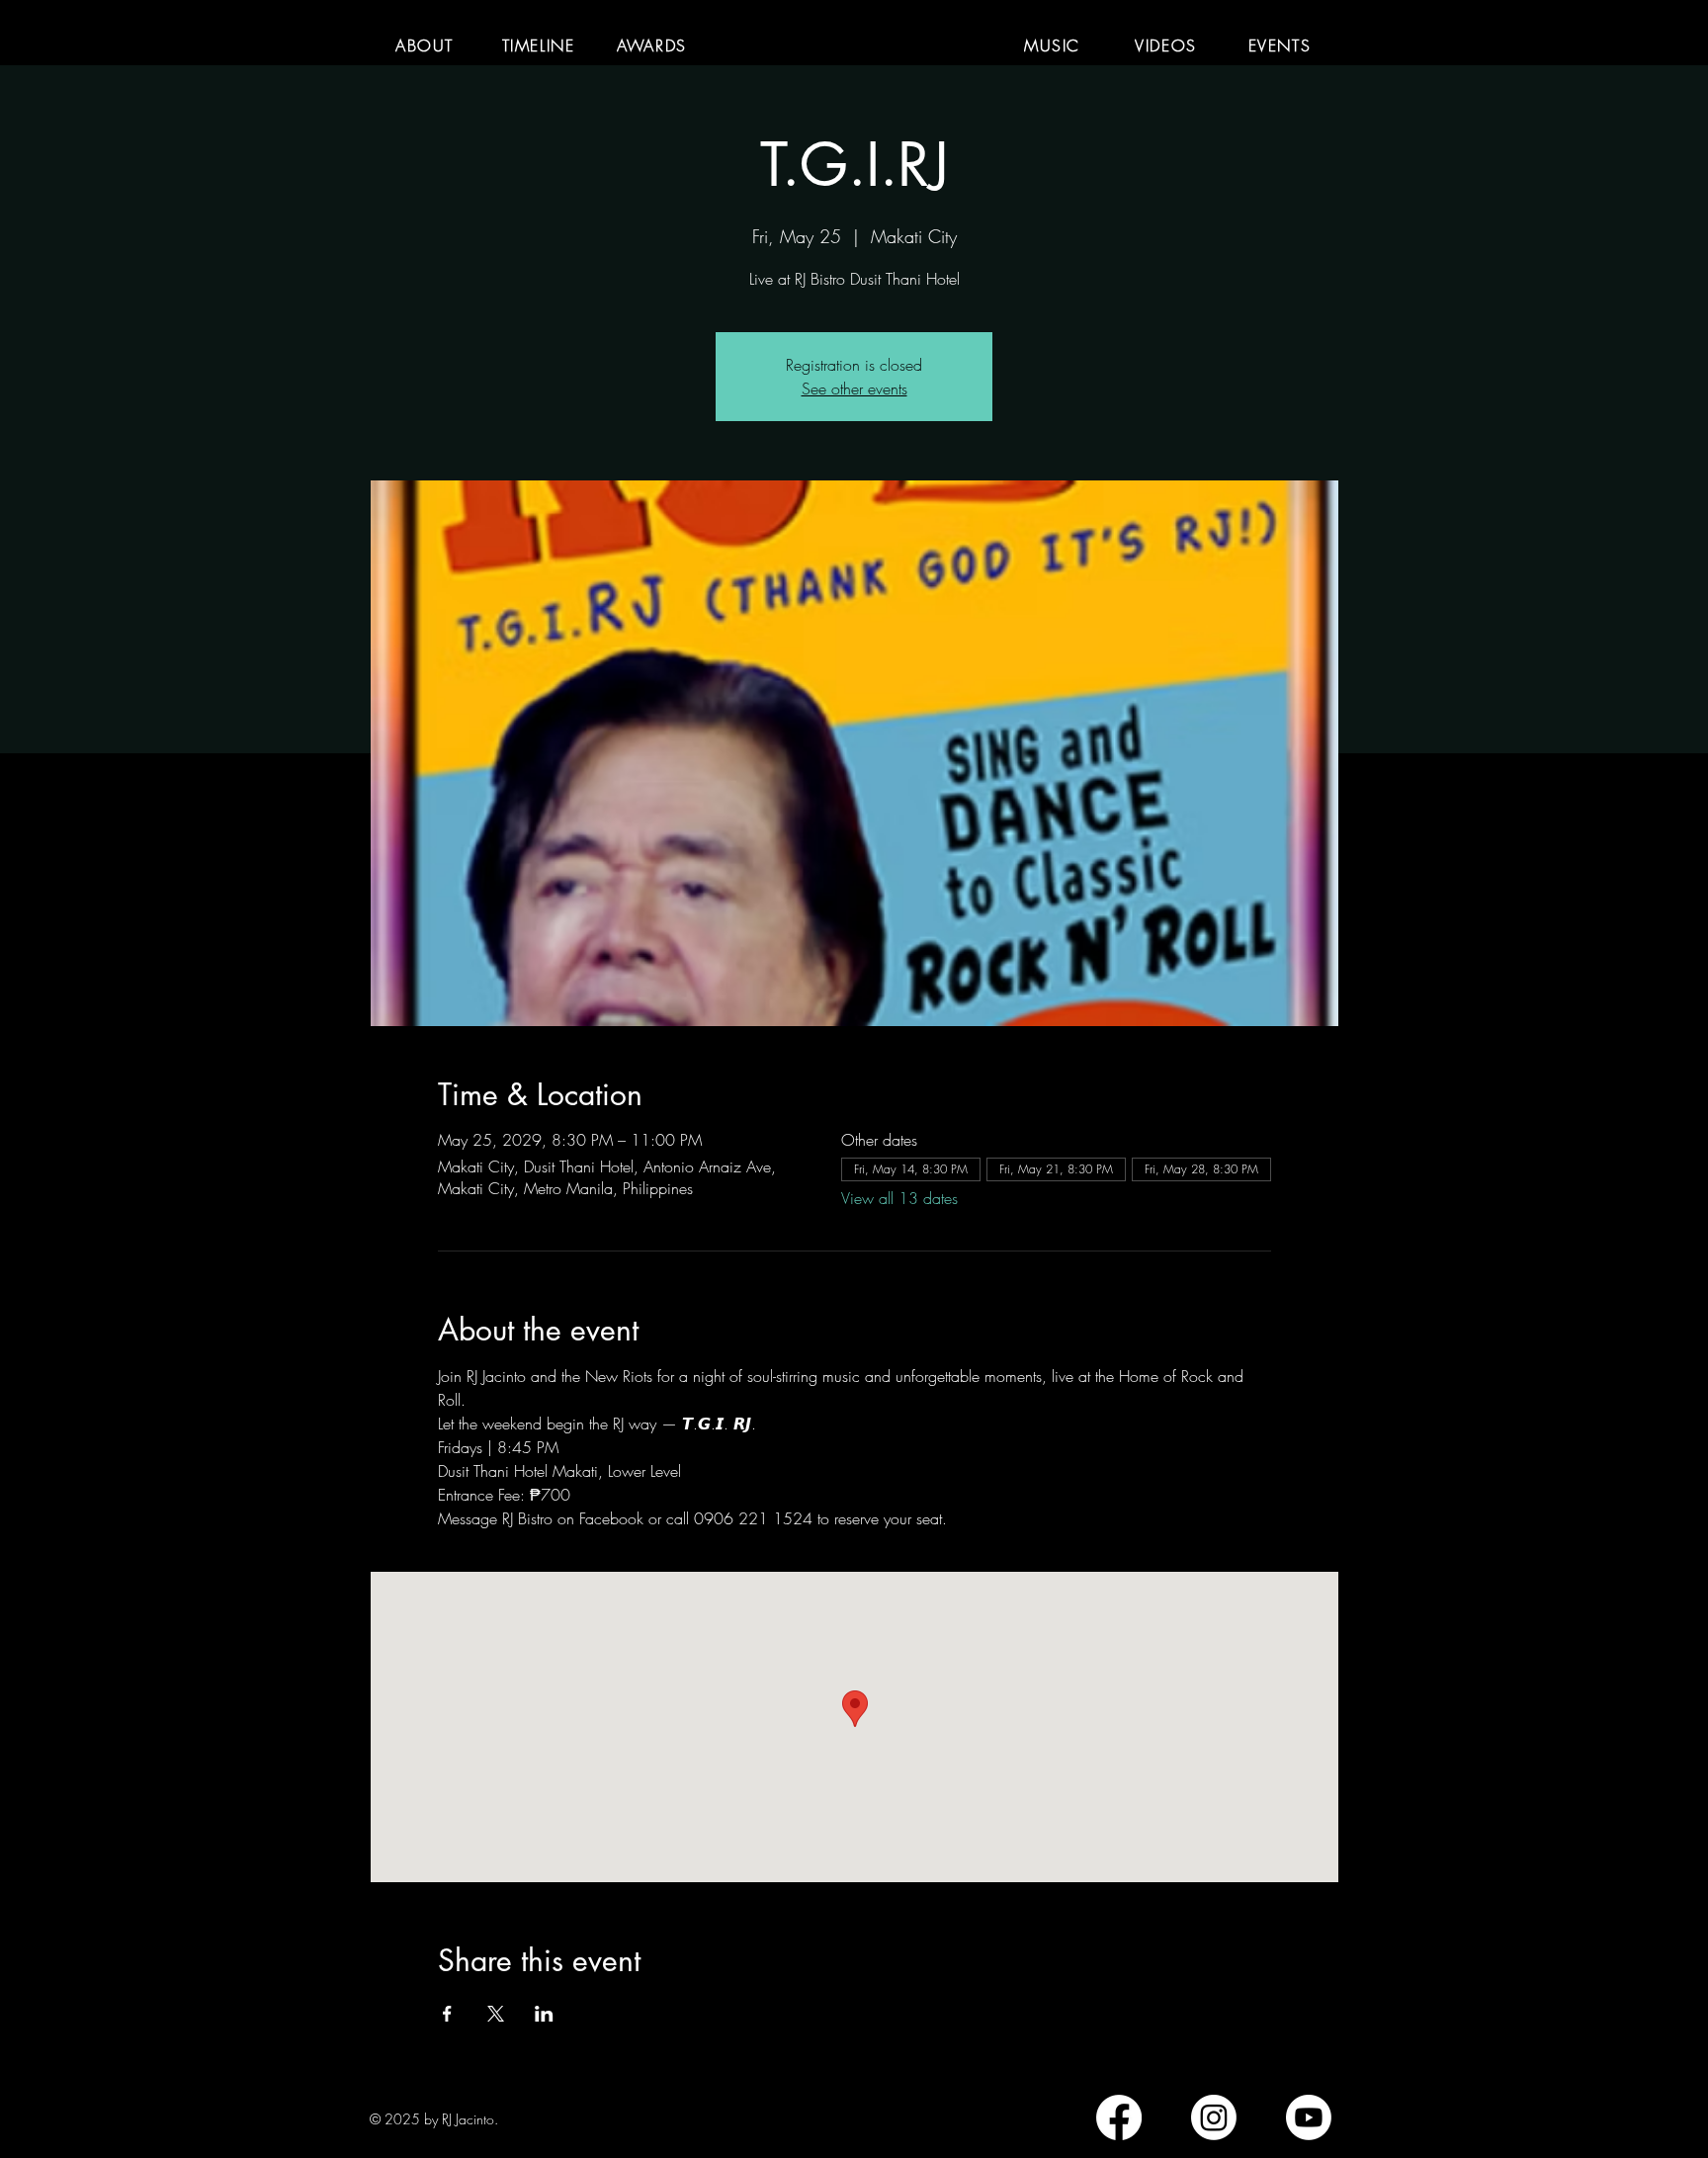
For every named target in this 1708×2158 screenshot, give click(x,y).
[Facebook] (1119, 2117)
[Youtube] (1309, 2117)
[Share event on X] (496, 2014)
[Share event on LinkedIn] (544, 2014)
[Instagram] (1214, 2117)
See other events (854, 388)
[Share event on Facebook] (447, 2014)
